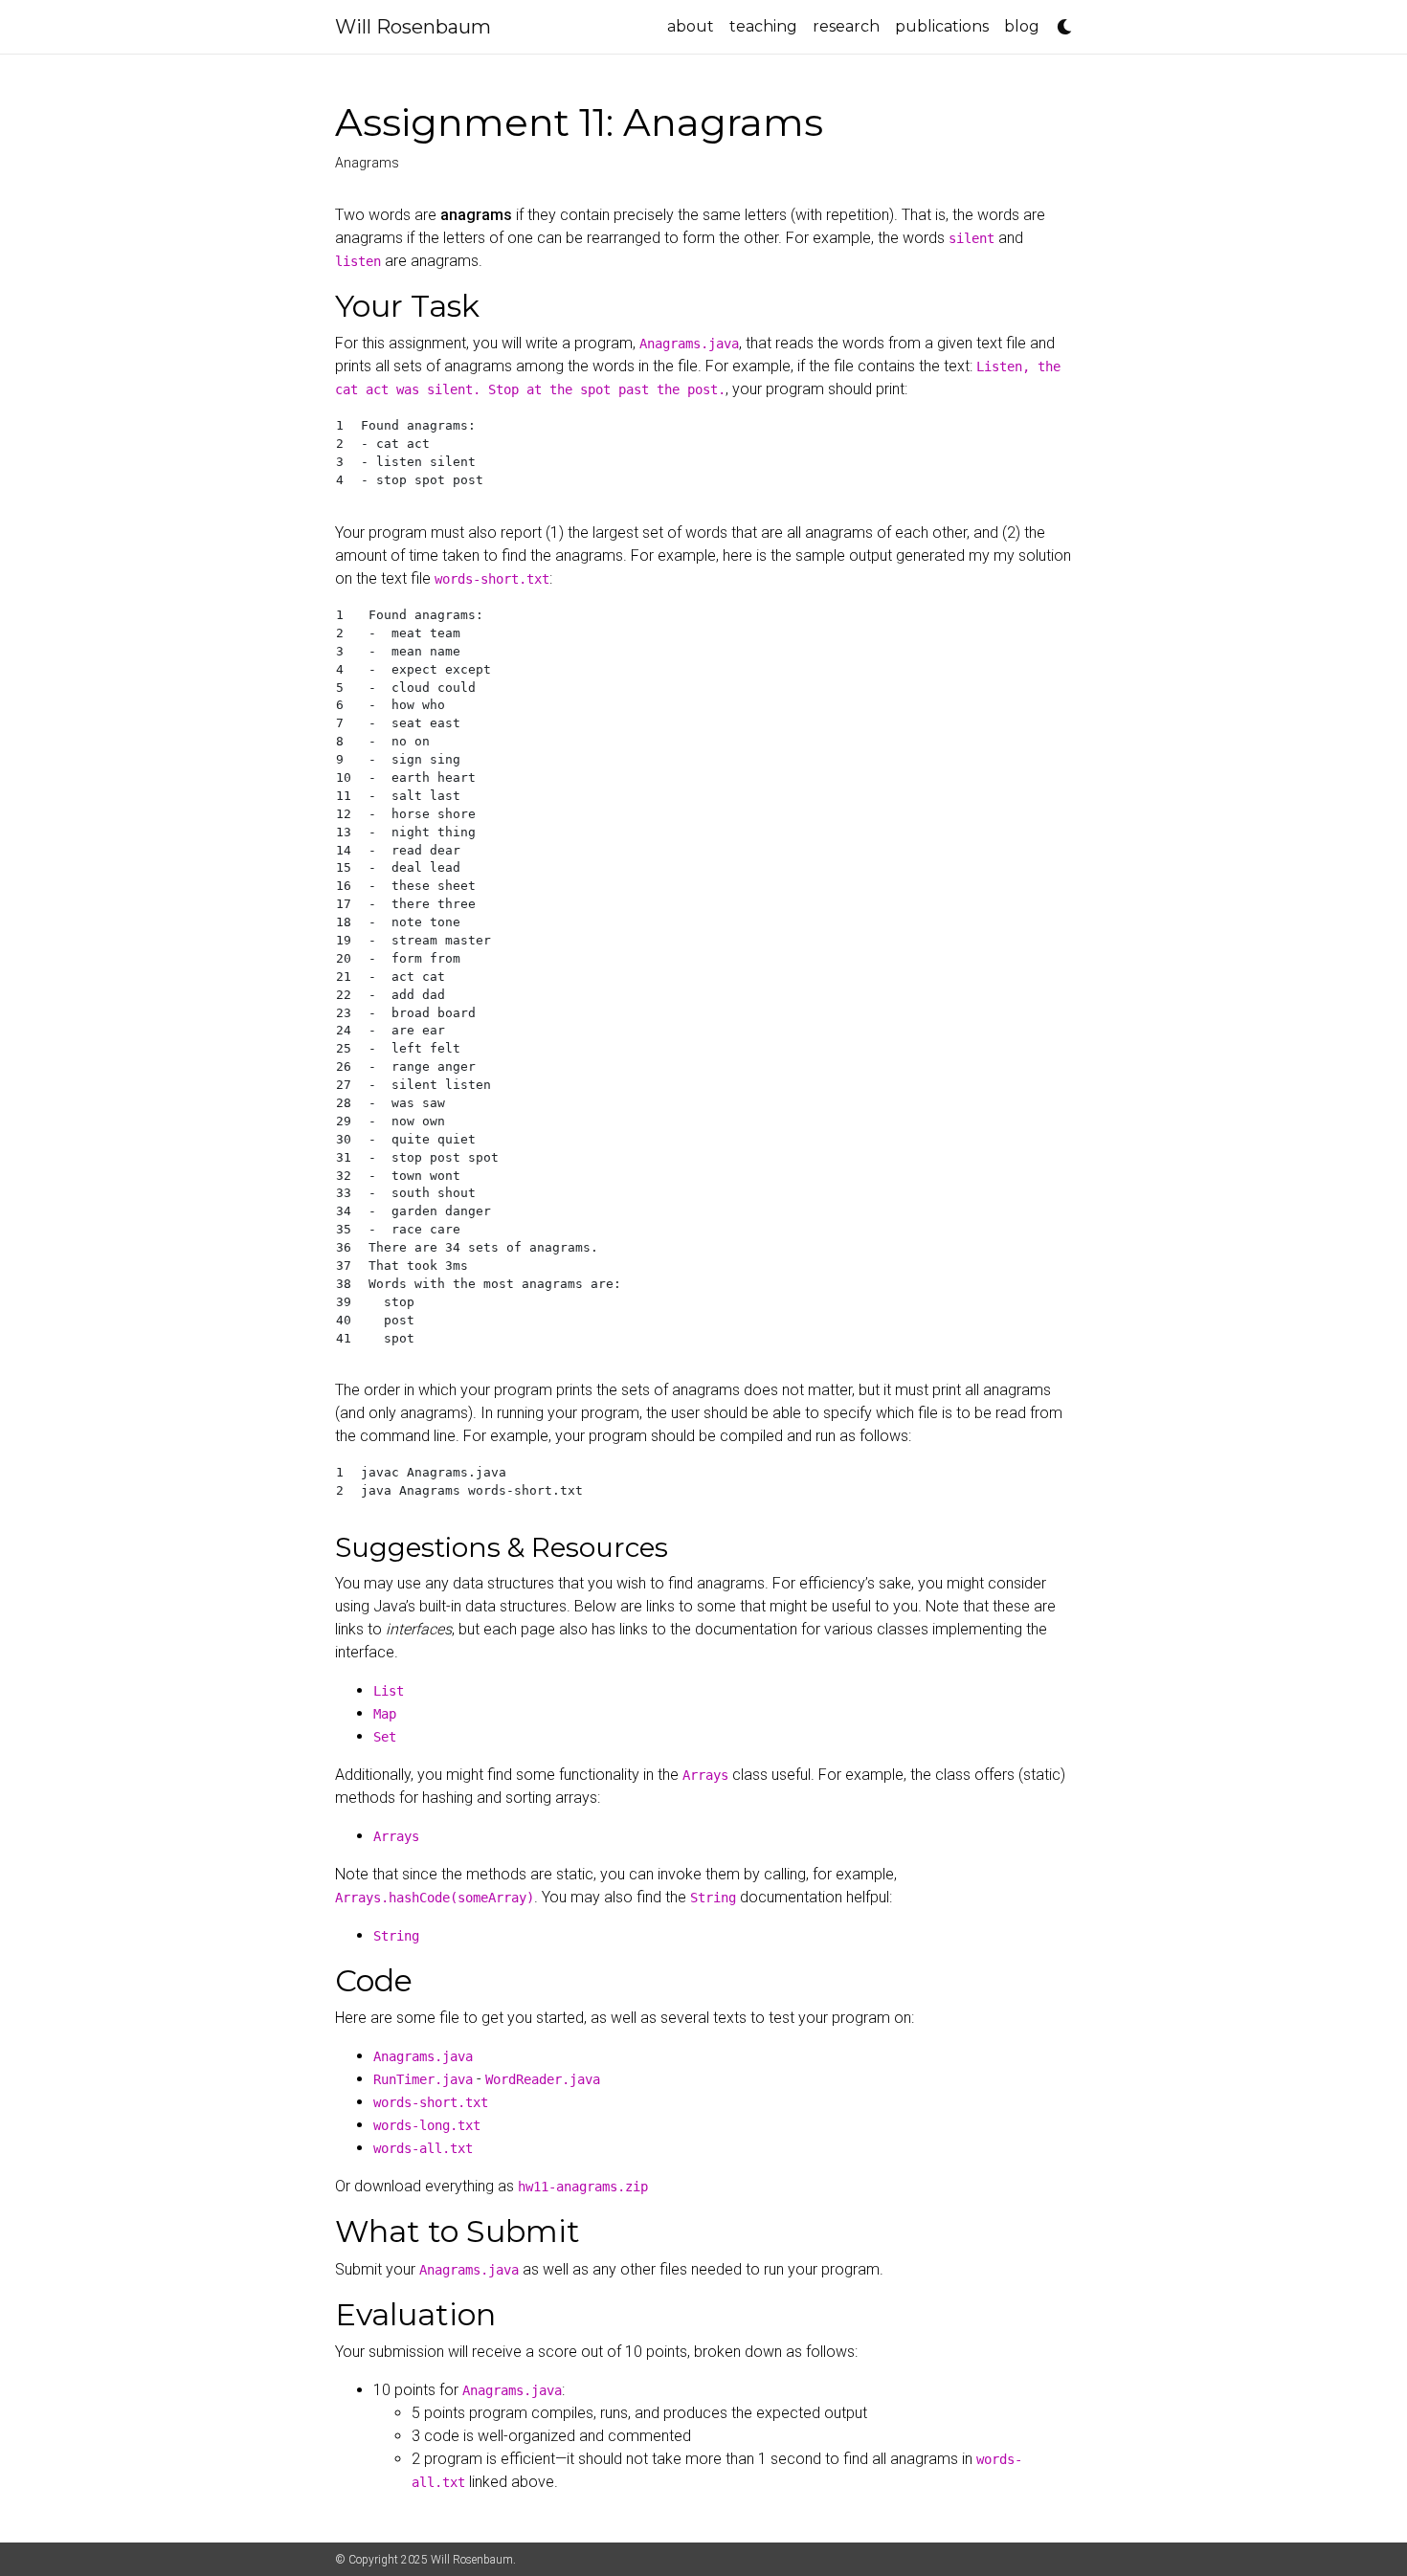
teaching (763, 26)
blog (1022, 26)
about (691, 26)
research (846, 26)
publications (942, 26)
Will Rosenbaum (413, 27)
